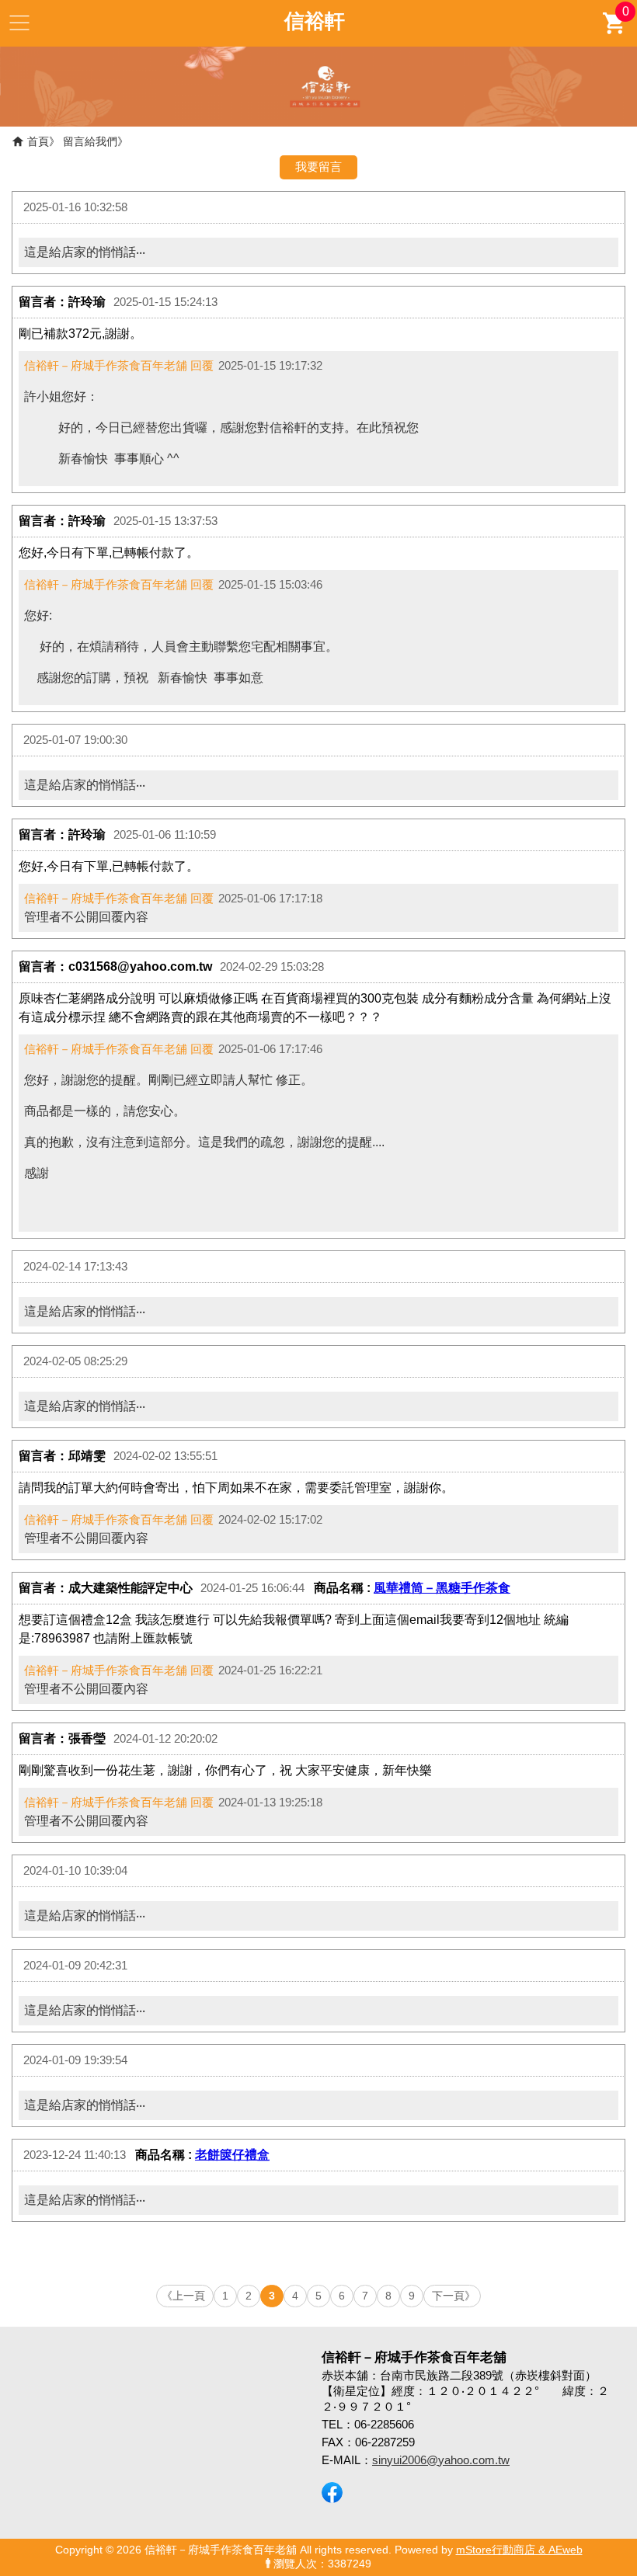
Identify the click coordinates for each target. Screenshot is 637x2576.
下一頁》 (454, 2296)
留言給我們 (90, 141)
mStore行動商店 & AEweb (519, 2550)
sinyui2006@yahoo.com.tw (441, 2460)
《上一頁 (183, 2296)
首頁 (38, 141)
